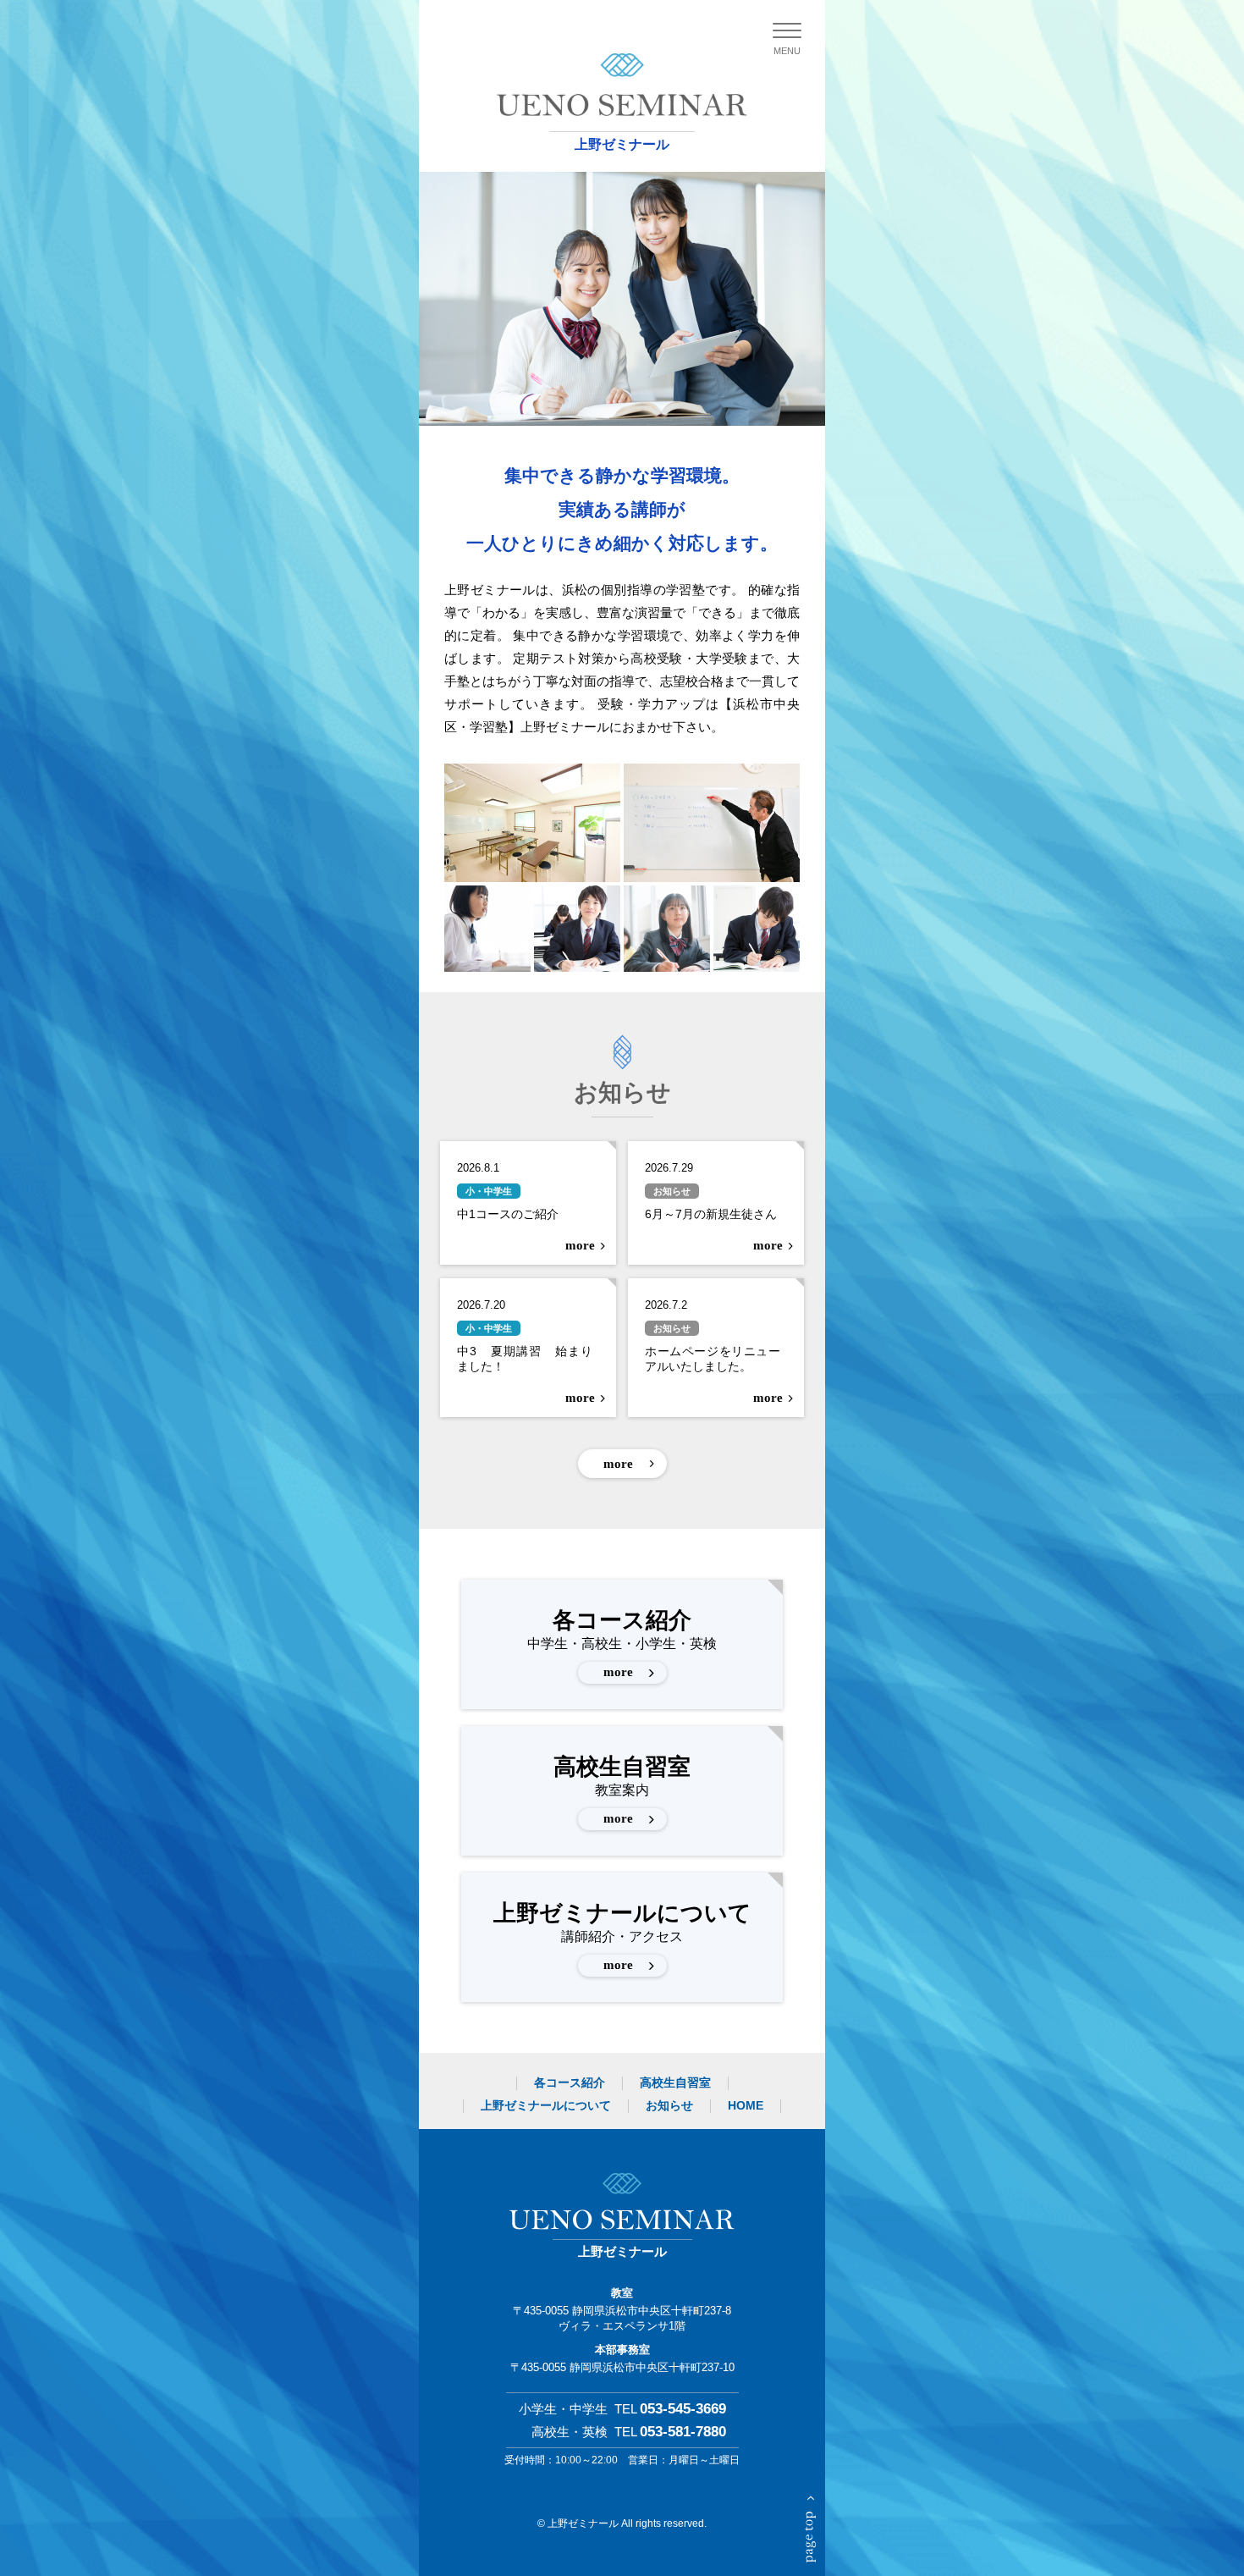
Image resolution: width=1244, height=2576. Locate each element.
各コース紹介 (622, 1643)
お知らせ (669, 2105)
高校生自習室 (622, 1790)
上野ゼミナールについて (622, 1936)
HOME (746, 2105)
